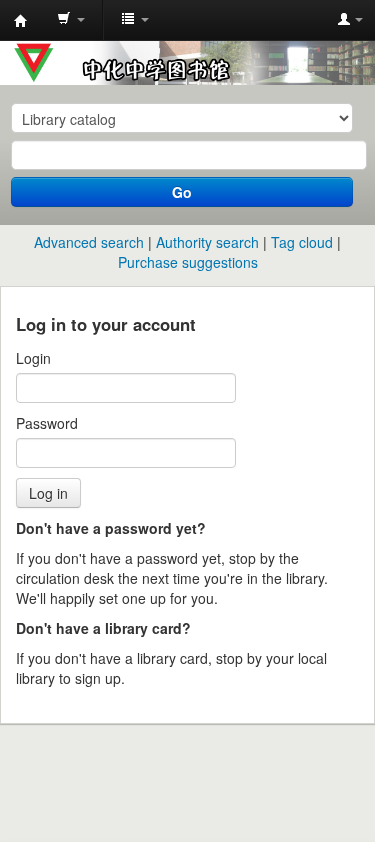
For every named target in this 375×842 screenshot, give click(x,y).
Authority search (207, 242)
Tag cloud (302, 242)
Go (182, 192)
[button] (71, 20)
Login (33, 358)
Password (47, 423)
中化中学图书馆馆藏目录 (21, 21)
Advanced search (89, 242)
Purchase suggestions (188, 262)
